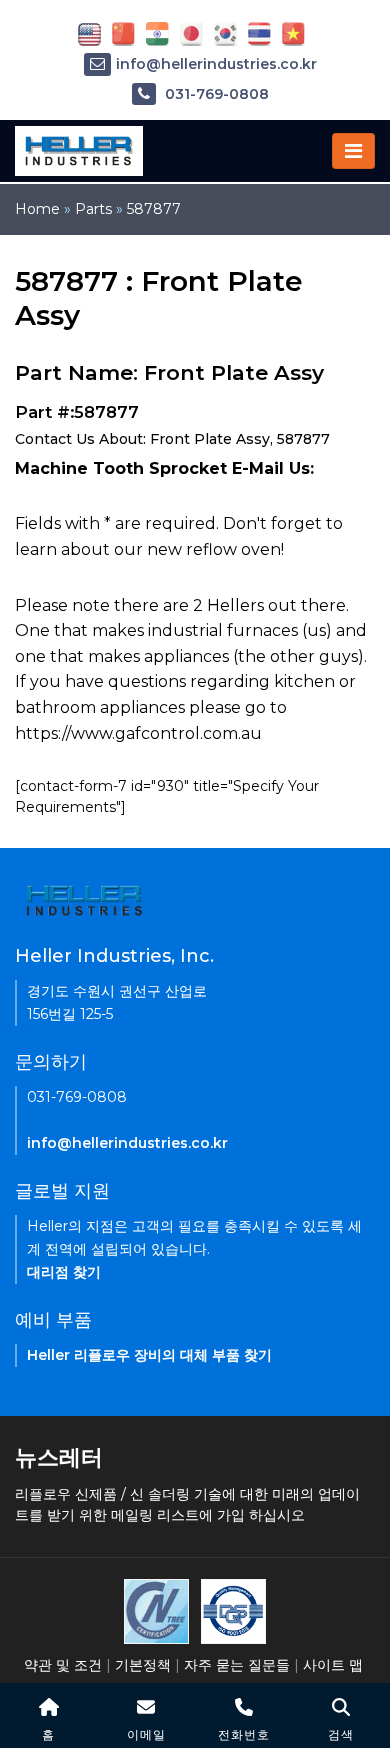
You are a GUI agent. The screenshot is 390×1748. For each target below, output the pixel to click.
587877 (154, 209)
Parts (93, 209)
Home (37, 209)
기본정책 (143, 1665)
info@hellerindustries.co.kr (216, 64)
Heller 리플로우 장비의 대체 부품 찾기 (149, 1355)
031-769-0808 (215, 94)
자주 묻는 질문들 (237, 1665)
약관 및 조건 (63, 1665)
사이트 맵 (333, 1665)
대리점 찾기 (64, 1272)
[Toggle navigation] (353, 151)
